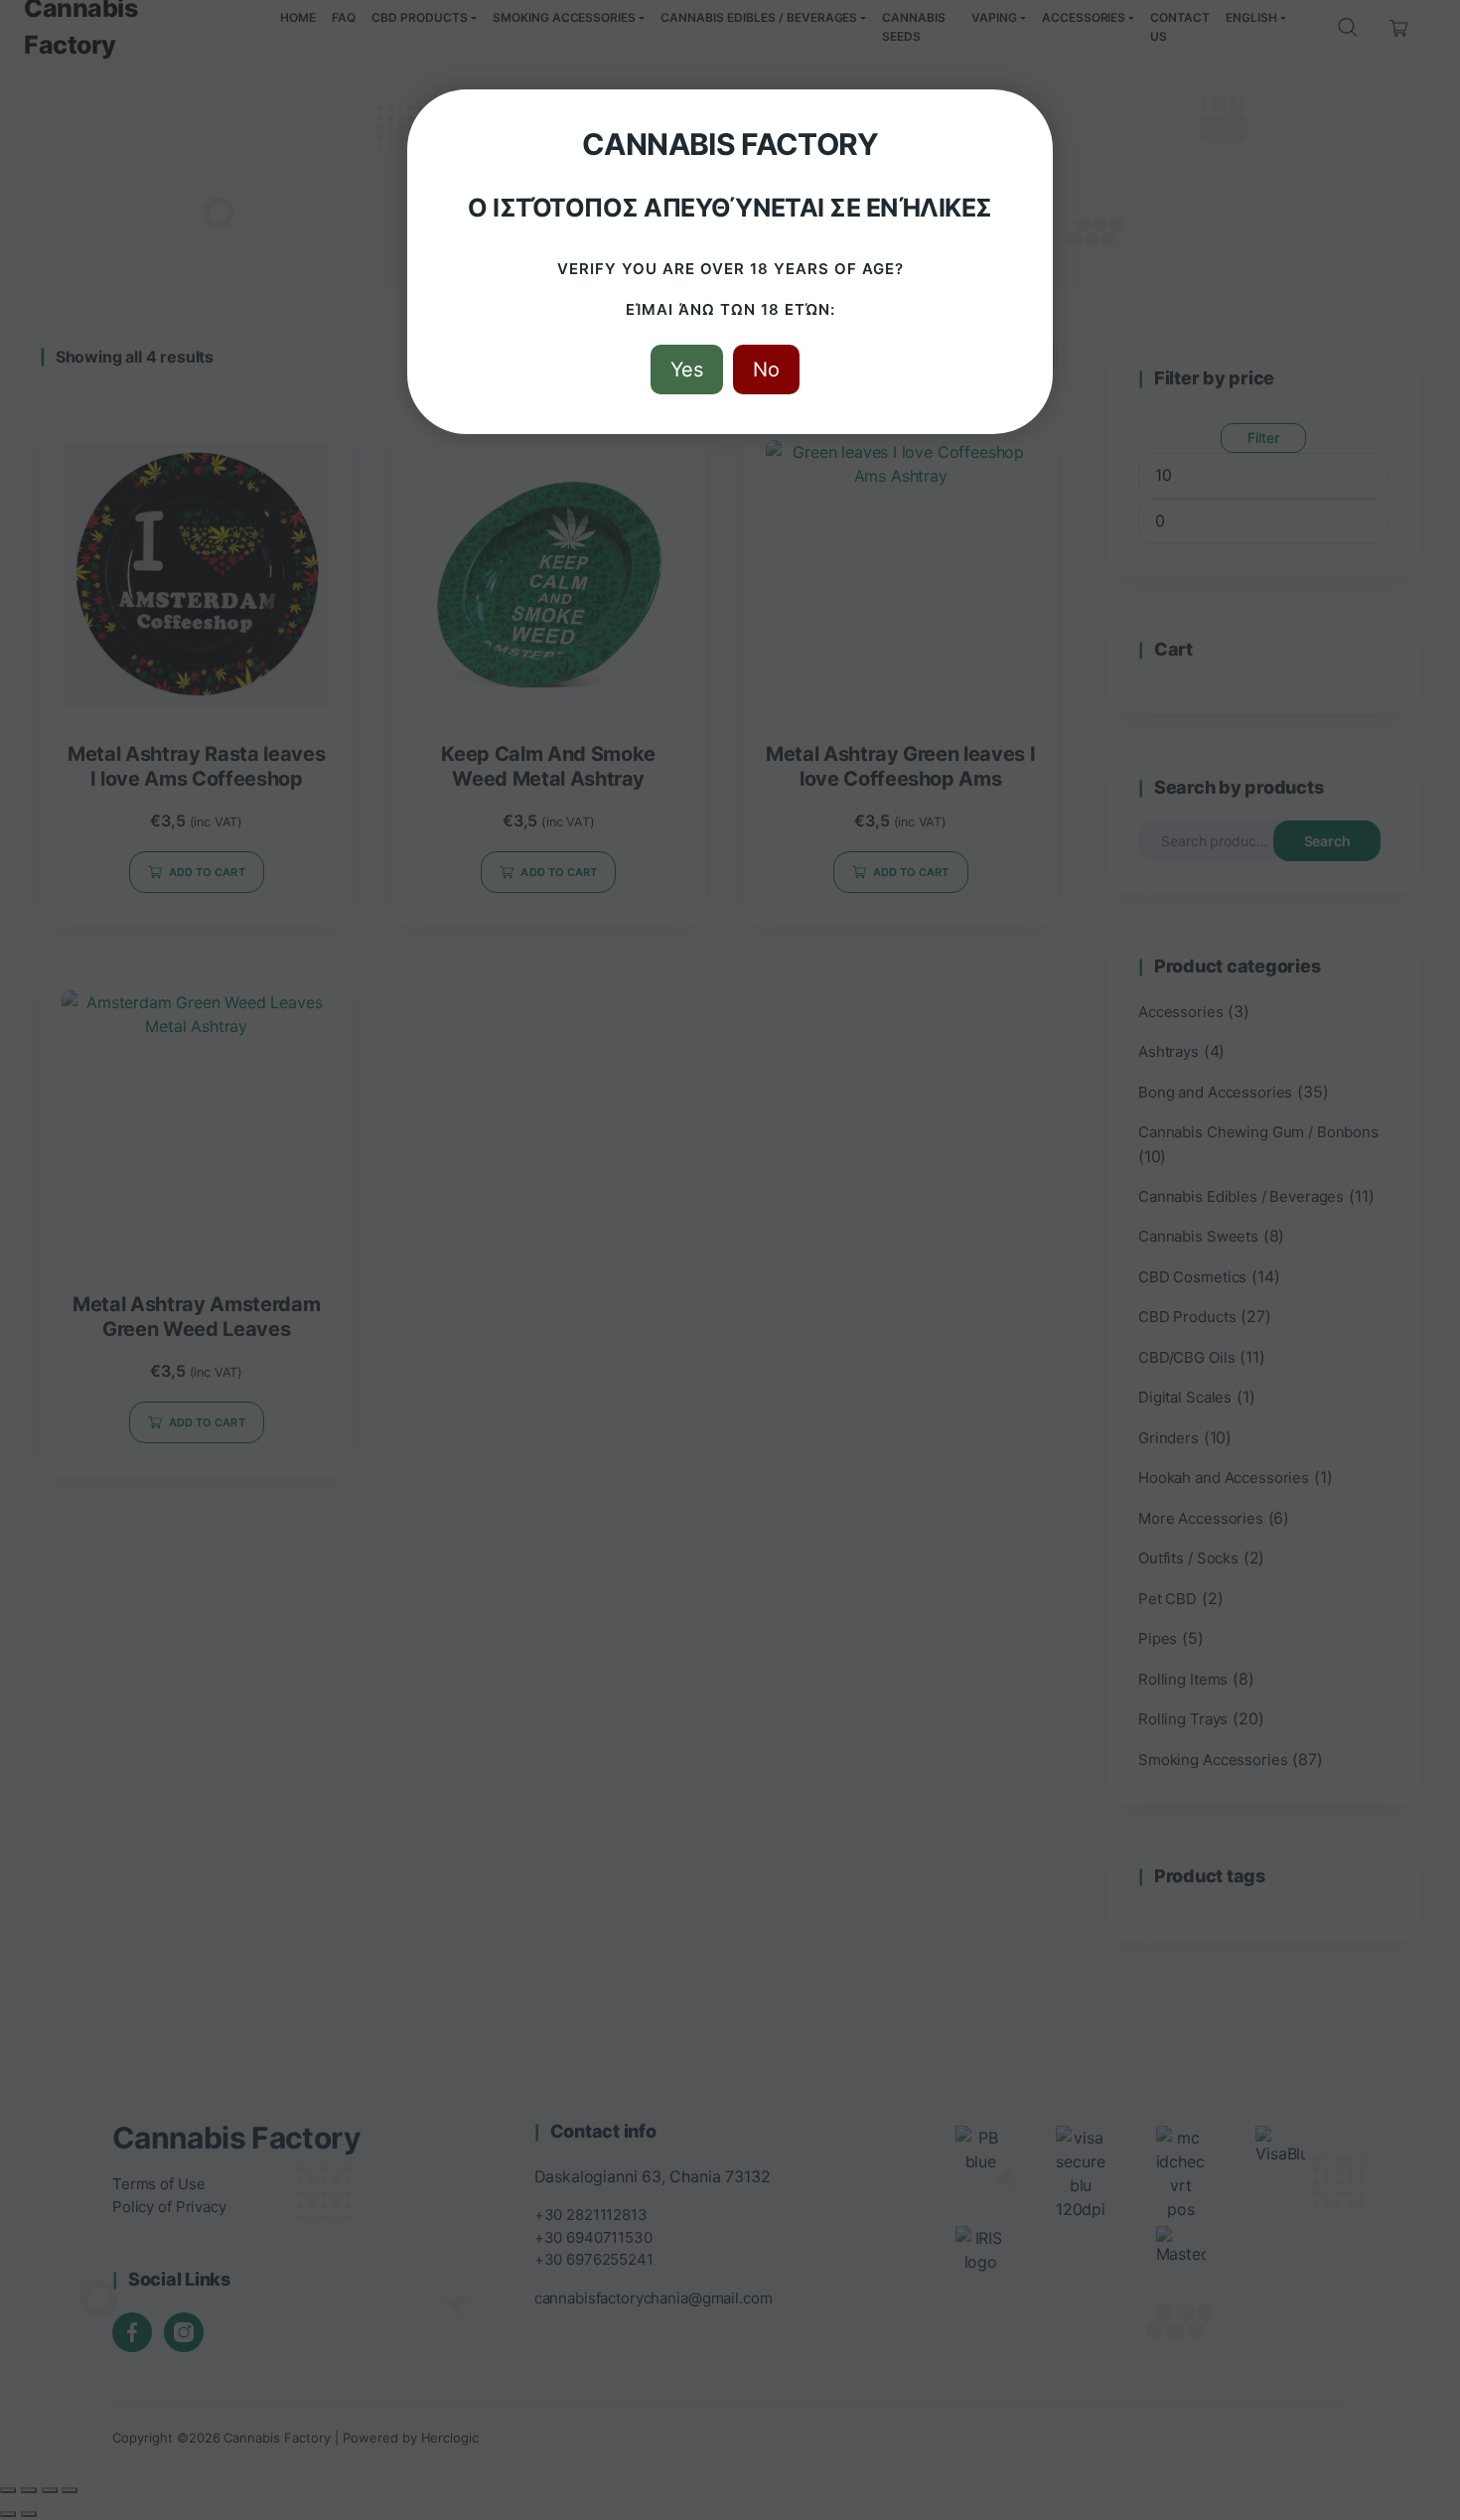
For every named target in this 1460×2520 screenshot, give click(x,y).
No (766, 370)
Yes (687, 370)
